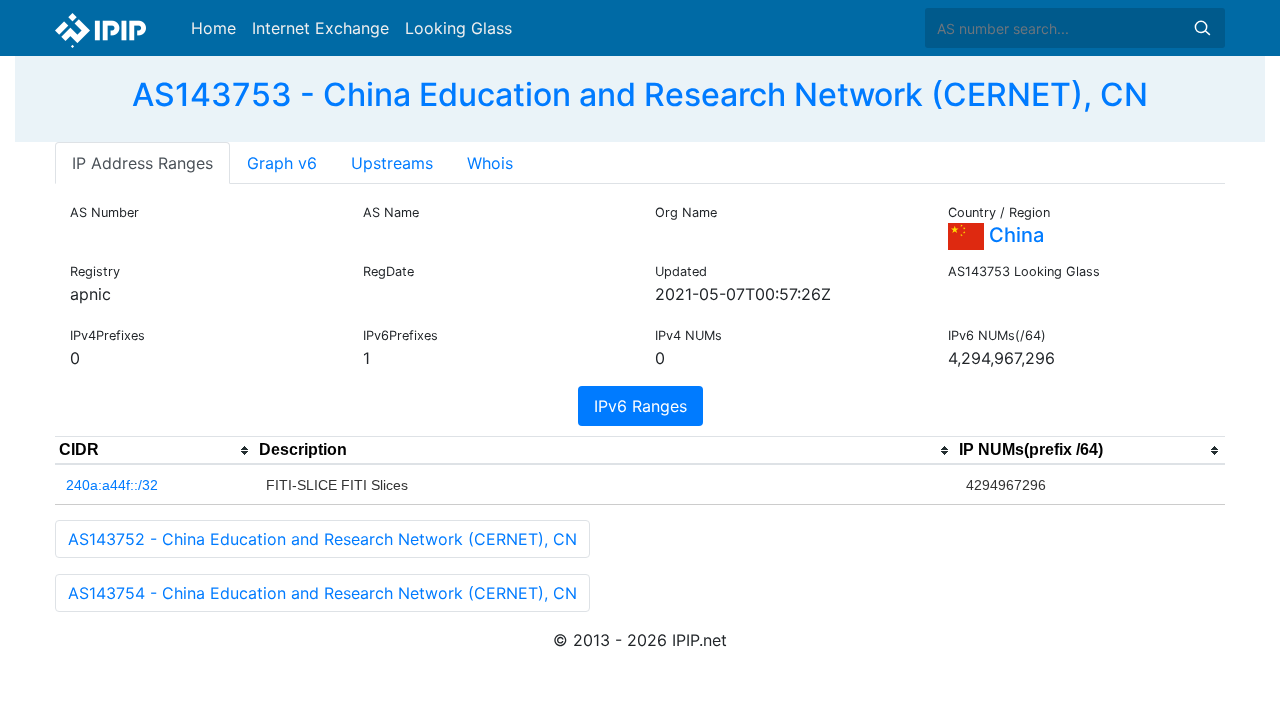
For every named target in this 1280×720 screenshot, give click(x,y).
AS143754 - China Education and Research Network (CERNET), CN (322, 593)
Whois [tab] (490, 163)
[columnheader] (155, 451)
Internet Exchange (320, 28)
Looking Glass (458, 28)
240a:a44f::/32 (112, 485)
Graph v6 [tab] (282, 163)
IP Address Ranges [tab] (142, 163)
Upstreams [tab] (392, 163)
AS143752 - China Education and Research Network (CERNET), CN (322, 539)
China (1014, 235)
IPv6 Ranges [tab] (640, 406)
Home (213, 28)
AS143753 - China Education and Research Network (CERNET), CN (640, 94)
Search (1202, 28)
